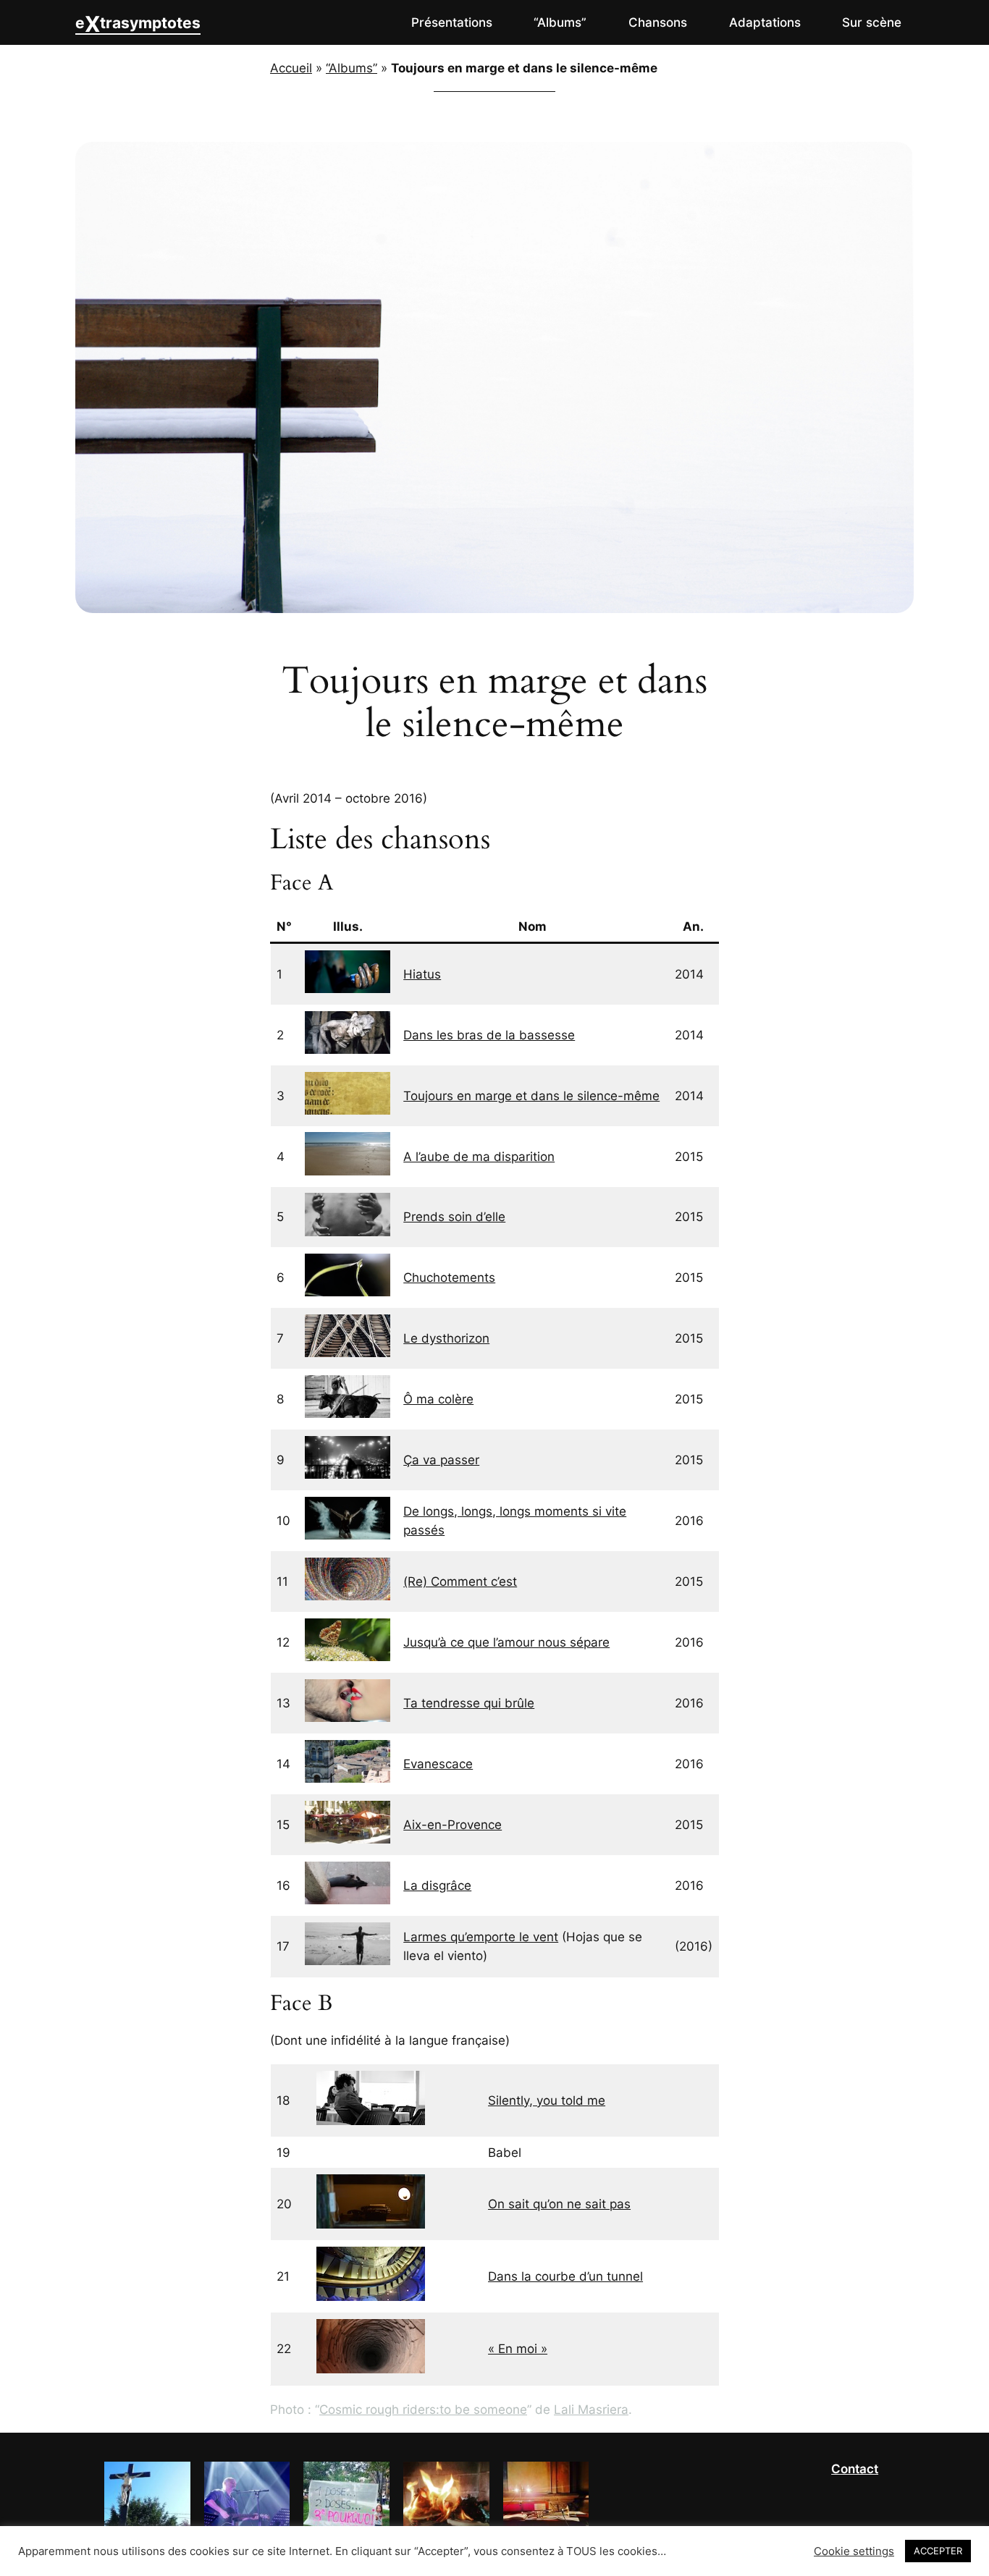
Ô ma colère (438, 1399)
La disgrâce (437, 1885)
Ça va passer (441, 1460)
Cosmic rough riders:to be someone (423, 2410)
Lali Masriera (591, 2410)
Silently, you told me (547, 2100)
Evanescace (438, 1764)
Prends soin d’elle (454, 1217)
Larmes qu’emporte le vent (481, 1937)
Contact (855, 2469)
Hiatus (422, 974)
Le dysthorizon (446, 1338)
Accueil (291, 68)
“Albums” (352, 68)
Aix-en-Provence (453, 1825)
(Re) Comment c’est (460, 1582)
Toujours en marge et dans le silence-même (531, 1096)
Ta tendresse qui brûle (469, 1703)
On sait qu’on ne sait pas (559, 2204)
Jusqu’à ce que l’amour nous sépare (506, 1642)
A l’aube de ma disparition (479, 1157)
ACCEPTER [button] (938, 2551)
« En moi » (518, 2349)
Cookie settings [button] (854, 2551)
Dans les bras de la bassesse (489, 1035)
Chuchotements (449, 1278)
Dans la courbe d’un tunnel (565, 2276)
